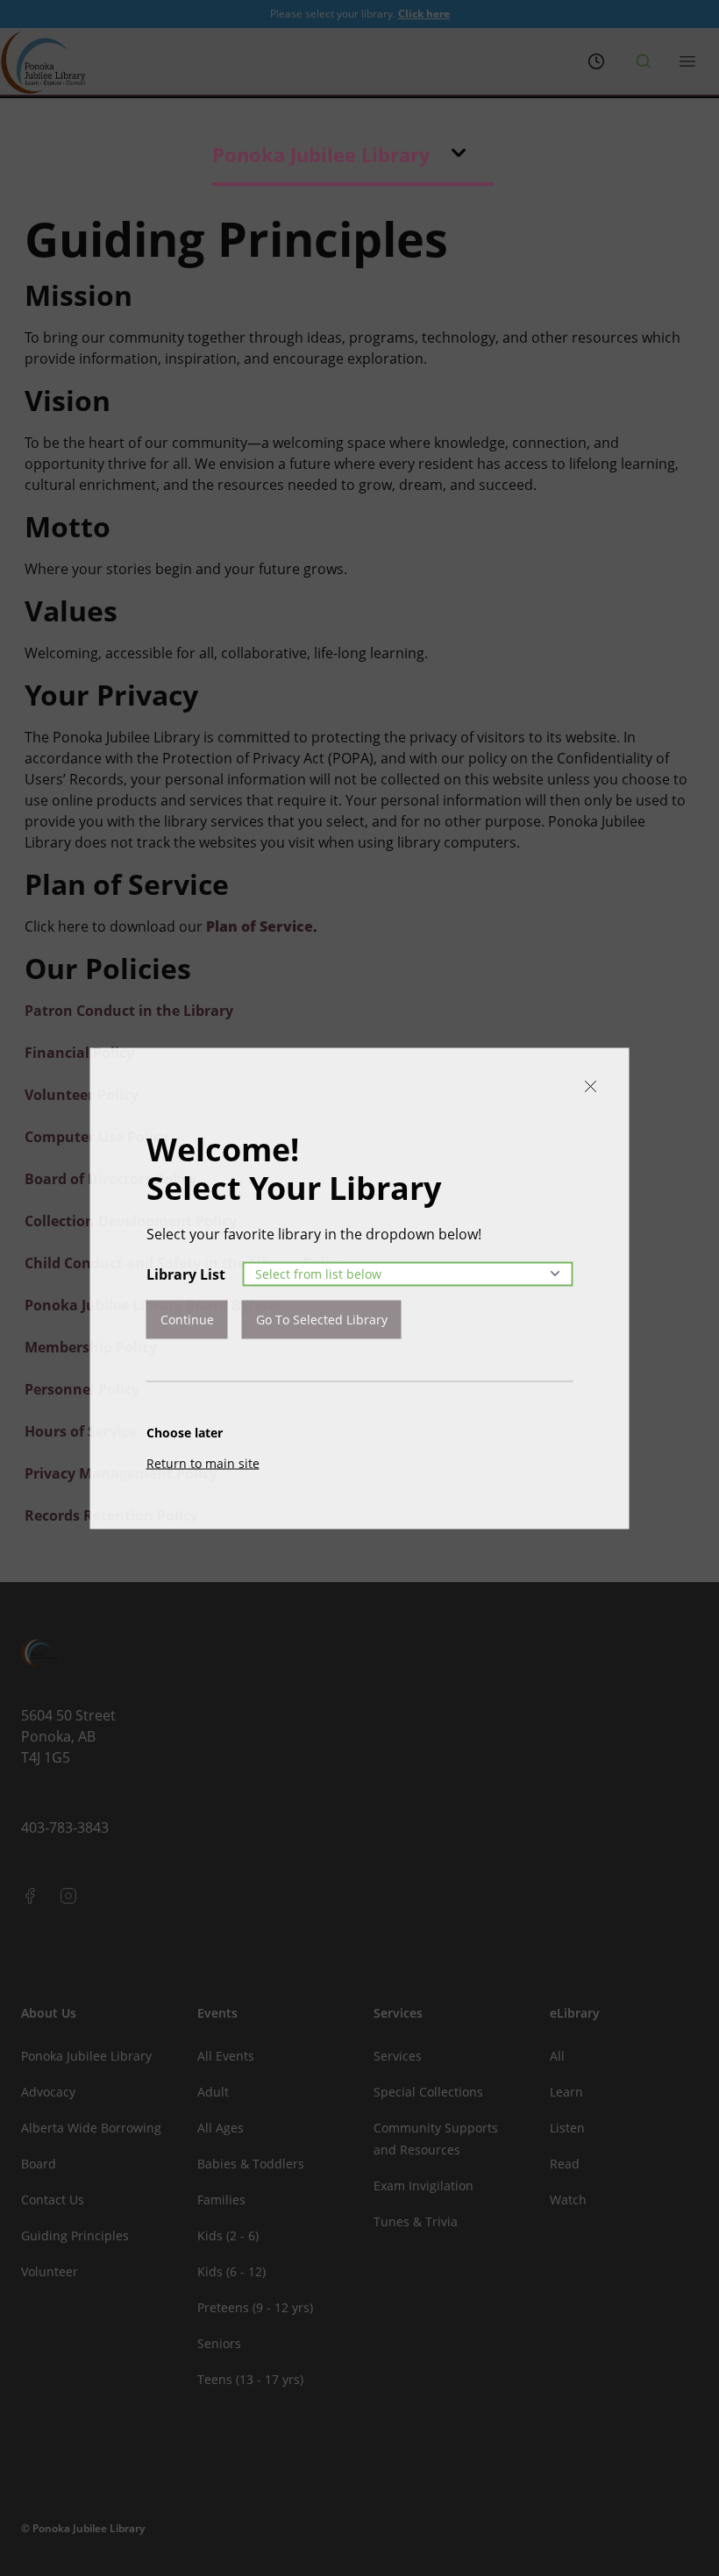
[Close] (591, 1086)
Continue (187, 1319)
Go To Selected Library (322, 1319)
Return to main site (203, 1462)
